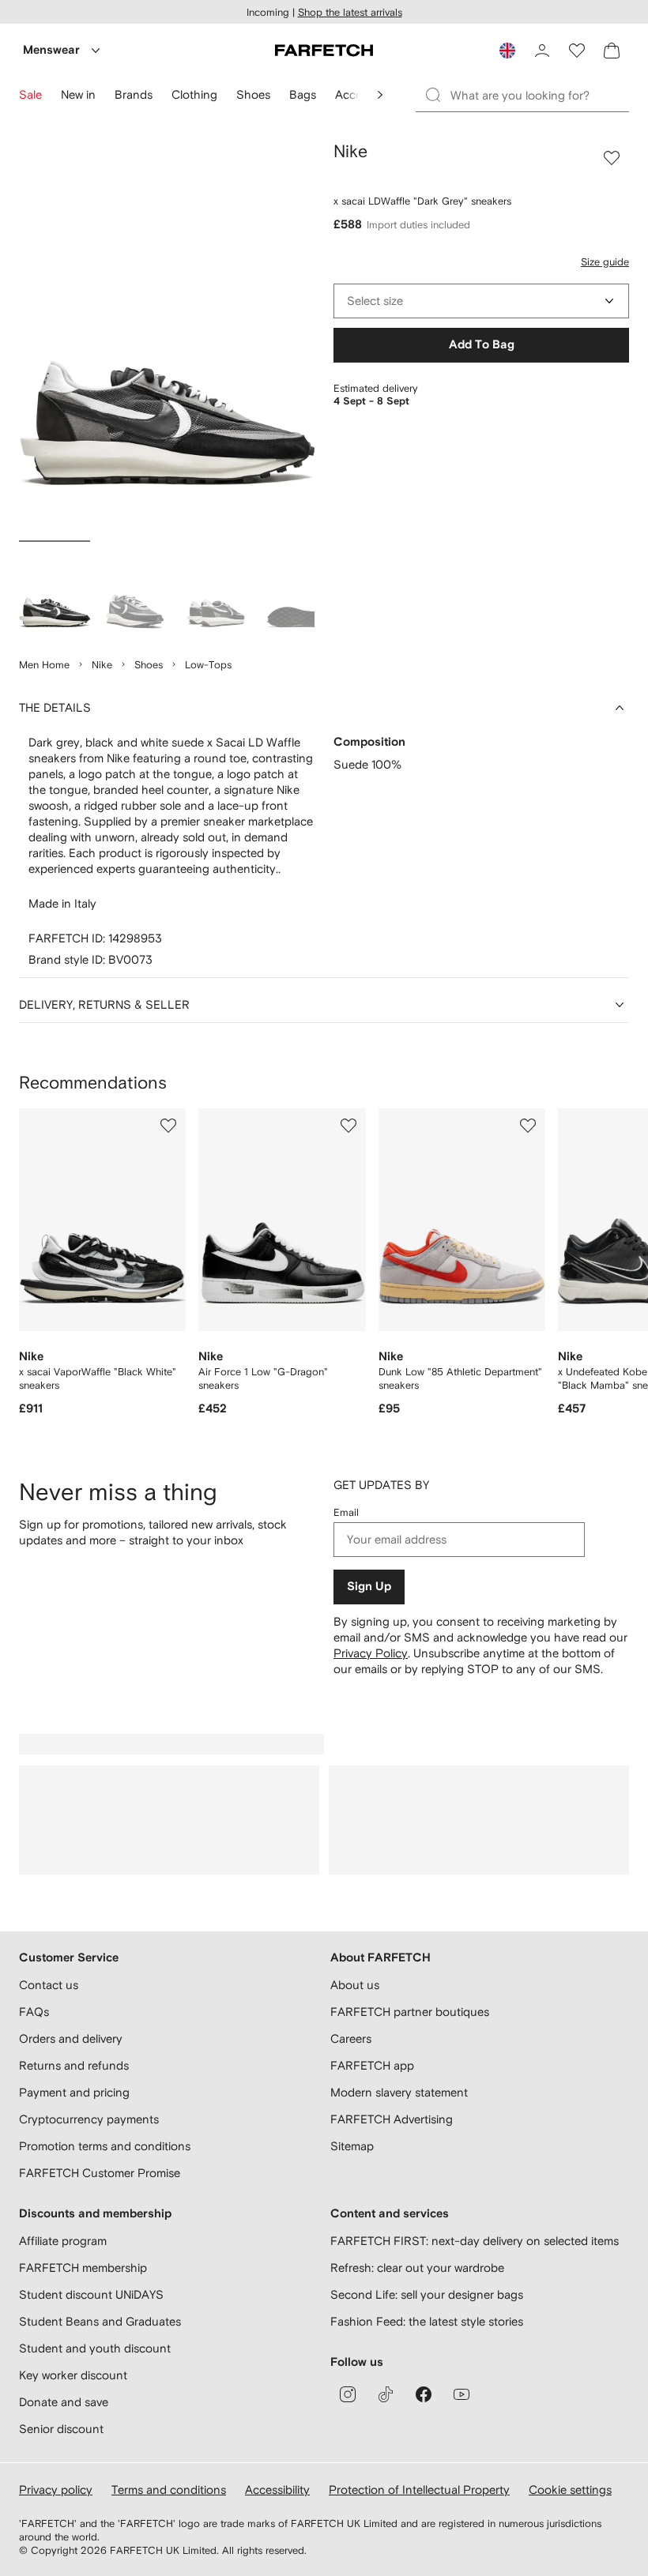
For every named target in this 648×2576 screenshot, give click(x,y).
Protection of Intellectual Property (419, 2490)
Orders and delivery (71, 2038)
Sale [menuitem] (30, 94)
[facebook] (424, 2394)
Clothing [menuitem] (194, 94)
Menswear (51, 50)
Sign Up (369, 1587)
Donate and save (64, 2402)
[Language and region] (507, 51)
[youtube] (462, 2394)
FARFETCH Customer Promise (100, 2173)
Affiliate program (63, 2241)
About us (355, 1985)
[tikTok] (386, 2394)
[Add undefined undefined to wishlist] (168, 1126)
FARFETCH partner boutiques (410, 2012)
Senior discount (61, 2429)
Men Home (44, 665)
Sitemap (352, 2146)
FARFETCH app (372, 2065)
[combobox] (481, 301)
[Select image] (55, 592)
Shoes (149, 665)
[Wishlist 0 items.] (577, 51)
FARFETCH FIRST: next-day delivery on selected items (475, 2241)
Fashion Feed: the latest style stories (427, 2321)
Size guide (605, 262)
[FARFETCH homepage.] (324, 51)
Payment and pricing (74, 2092)
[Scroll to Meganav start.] (380, 95)
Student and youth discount (95, 2348)
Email (346, 1512)
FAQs (34, 2012)
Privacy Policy (371, 1653)
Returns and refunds (74, 2065)
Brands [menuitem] (134, 94)
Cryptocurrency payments (89, 2119)
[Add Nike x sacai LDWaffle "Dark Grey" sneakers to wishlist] (612, 158)
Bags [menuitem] (303, 94)
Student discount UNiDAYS (91, 2294)
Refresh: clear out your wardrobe (417, 2268)
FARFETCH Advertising (392, 2119)
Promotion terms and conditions (105, 2146)
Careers (351, 2038)
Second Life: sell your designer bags (427, 2294)
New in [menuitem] (78, 94)
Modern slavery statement (399, 2092)
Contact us (49, 1985)
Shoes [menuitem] (253, 94)
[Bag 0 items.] (612, 51)
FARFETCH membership (83, 2268)
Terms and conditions (169, 2490)
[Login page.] (542, 51)
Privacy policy (56, 2490)
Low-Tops (208, 665)
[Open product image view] (167, 338)
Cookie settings (570, 2490)
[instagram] (348, 2394)
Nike (102, 665)
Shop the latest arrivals (350, 12)
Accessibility (277, 2490)
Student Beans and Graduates (100, 2321)
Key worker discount (73, 2375)
